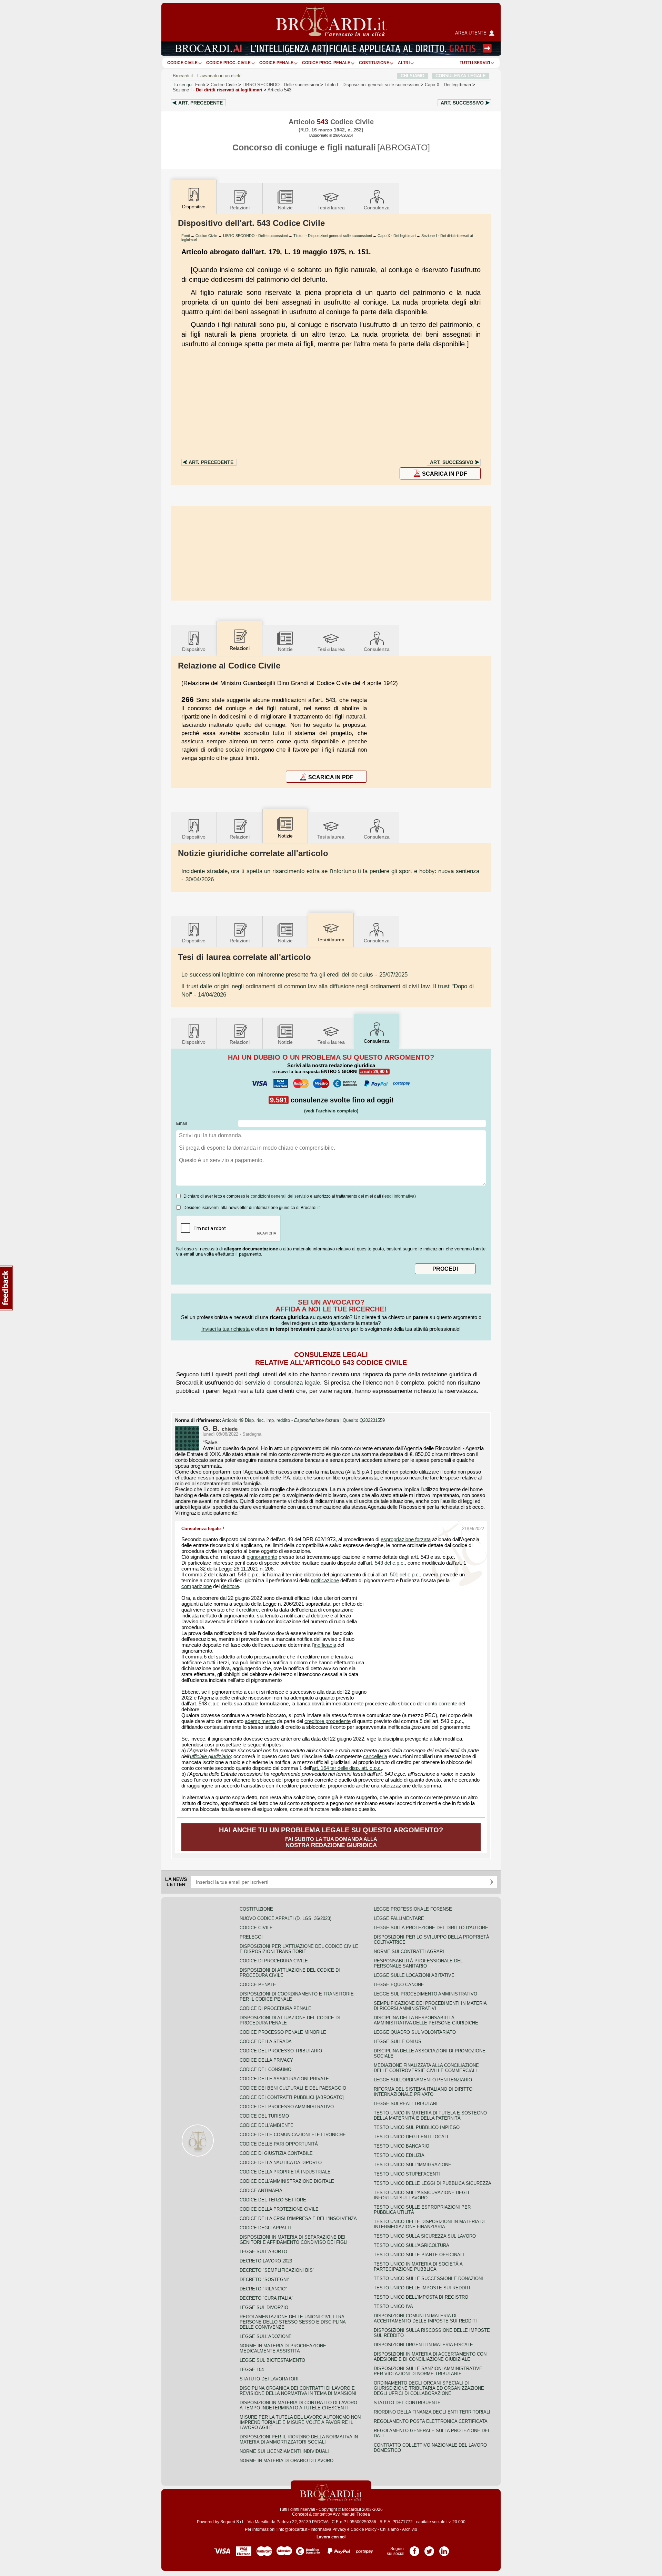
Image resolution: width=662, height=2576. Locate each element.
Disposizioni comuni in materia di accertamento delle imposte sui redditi (425, 2318)
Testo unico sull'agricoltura (412, 2245)
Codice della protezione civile (279, 2209)
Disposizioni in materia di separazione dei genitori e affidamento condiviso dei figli (294, 2240)
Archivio (410, 2529)
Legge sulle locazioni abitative (414, 1975)
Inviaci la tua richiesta (225, 1329)
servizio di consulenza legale (282, 1383)
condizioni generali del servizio (280, 1196)
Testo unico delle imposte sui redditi (422, 2288)
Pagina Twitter (429, 2549)
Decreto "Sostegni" (265, 2280)
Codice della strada (266, 2042)
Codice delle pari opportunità (279, 2144)
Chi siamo (389, 2529)
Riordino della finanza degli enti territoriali (432, 2412)
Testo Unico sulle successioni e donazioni (428, 2278)
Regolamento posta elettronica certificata (431, 2421)
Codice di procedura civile (274, 1961)
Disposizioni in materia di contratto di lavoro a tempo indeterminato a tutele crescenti (298, 2405)
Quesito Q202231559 (364, 1420)
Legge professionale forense (413, 1909)
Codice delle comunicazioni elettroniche (293, 2135)
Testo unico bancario (402, 2146)
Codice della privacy (266, 2060)
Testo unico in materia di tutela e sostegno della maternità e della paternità (430, 2116)
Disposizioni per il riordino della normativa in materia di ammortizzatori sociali (299, 2439)
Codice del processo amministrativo (287, 2107)
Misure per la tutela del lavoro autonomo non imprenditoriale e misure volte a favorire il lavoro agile (300, 2422)
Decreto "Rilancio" (263, 2289)
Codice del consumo (265, 2069)
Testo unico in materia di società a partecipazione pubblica (418, 2267)
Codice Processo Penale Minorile (283, 2032)
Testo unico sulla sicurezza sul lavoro (425, 2236)
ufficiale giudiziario (210, 1756)
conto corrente (441, 1704)
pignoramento (262, 1557)
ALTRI (404, 63)
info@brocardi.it (292, 2529)
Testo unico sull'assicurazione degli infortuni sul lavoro (422, 2195)
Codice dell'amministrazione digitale (287, 2181)
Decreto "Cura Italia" (267, 2298)
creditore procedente (328, 1721)
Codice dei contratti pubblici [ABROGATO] (292, 2097)
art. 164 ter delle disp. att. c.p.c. (347, 1768)
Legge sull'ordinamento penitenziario (423, 2080)
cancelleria (375, 1756)
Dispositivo (194, 649)
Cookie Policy (364, 2529)
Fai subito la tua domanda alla (331, 1837)
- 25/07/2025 (294, 974)
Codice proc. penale (326, 63)
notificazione (325, 1581)
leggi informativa (399, 1196)
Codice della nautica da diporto (281, 2163)
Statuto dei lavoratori (269, 2379)
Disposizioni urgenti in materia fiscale (423, 2345)
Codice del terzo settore (273, 2200)
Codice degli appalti (265, 2228)
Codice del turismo (264, 2116)
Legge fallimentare (399, 1918)
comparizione (197, 1586)
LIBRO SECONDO (281, 85)
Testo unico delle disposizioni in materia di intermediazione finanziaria (429, 2224)
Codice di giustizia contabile (276, 2153)
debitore (230, 1586)
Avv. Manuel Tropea (351, 2514)
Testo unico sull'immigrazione (413, 2165)
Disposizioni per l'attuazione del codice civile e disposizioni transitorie (299, 1949)
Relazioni (240, 208)
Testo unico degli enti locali (411, 2137)
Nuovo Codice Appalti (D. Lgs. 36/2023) (285, 1918)
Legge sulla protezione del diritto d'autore (431, 1928)
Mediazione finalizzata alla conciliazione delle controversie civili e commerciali (426, 2068)
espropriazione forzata (406, 1539)
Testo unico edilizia (399, 2155)
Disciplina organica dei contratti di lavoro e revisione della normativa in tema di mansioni (298, 2391)
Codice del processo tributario (281, 2051)
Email (182, 1123)
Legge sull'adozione (266, 2336)
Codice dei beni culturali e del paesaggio (293, 2088)
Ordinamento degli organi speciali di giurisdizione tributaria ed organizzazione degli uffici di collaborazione (429, 2388)
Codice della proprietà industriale (285, 2172)
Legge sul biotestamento (272, 2360)
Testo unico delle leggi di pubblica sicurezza (433, 2183)
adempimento (260, 1721)
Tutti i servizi (475, 63)
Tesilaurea (331, 208)
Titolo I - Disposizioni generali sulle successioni (333, 236)
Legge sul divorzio (264, 2307)
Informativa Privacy (328, 2529)
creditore (249, 1610)
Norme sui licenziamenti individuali (284, 2451)
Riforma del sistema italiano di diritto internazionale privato (423, 2092)
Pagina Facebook (414, 2549)
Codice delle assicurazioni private (284, 2079)
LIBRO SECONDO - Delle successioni (255, 236)
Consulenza (377, 208)
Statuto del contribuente (407, 2403)
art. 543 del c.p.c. (385, 1563)
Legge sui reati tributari (406, 2104)
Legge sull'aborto (263, 2252)
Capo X (448, 85)
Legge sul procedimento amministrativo (425, 1994)
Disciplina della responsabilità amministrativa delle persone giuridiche (426, 2020)
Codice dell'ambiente (267, 2125)
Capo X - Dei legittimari (397, 236)
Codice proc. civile (228, 63)
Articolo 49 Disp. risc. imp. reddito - (280, 1420)
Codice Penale (276, 63)
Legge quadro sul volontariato (415, 2032)
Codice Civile (182, 63)
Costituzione (374, 63)
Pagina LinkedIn (444, 2549)
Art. (200, 103)
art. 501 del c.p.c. (401, 1575)
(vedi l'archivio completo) (331, 1111)
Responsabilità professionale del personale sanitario (418, 1963)
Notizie (285, 208)
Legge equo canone (399, 1985)
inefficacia (325, 1645)
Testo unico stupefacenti (407, 2174)
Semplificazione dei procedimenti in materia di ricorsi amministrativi (430, 2006)
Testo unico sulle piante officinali (419, 2255)
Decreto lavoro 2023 (266, 2261)
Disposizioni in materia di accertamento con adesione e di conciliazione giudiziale (430, 2357)
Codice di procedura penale (275, 2008)
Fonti (200, 85)
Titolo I (372, 85)
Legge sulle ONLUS (398, 2042)
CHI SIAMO (413, 76)
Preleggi (251, 1937)
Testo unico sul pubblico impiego (417, 2127)
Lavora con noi (331, 2537)
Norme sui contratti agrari (409, 1951)
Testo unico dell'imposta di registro (421, 2297)
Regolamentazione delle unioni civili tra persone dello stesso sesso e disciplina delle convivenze (293, 2322)
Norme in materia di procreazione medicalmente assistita (283, 2348)
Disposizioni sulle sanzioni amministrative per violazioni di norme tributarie (428, 2371)
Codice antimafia (261, 2191)
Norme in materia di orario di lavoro (287, 2461)
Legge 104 (252, 2370)
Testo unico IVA (393, 2306)
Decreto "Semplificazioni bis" (277, 2270)
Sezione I (218, 90)
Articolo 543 (279, 90)
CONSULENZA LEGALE (461, 76)
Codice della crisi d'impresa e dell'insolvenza (298, 2218)
